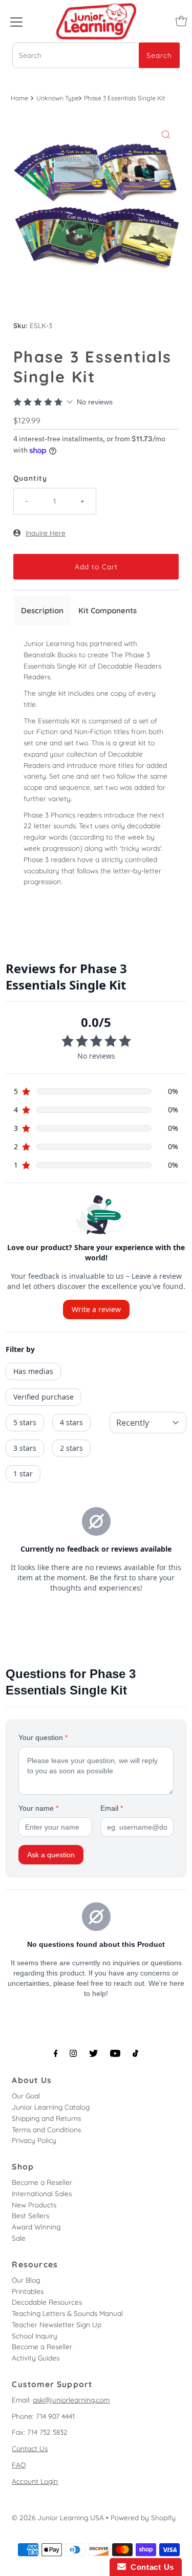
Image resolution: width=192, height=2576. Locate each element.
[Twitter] (93, 2053)
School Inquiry (35, 2336)
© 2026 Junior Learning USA (58, 2517)
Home (19, 98)
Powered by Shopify (143, 2517)
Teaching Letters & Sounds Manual (67, 2313)
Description (42, 610)
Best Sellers (30, 2215)
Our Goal (26, 2096)
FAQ (19, 2465)
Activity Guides (36, 2358)
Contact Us (30, 2448)
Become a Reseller (42, 2182)
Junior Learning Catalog (51, 2107)
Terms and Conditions (46, 2129)
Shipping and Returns (46, 2118)
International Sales (42, 2193)
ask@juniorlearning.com (71, 2400)
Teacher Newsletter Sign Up (57, 2324)
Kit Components (108, 610)
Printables (28, 2291)
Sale (19, 2238)
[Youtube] (115, 2053)
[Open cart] (181, 21)
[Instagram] (73, 2053)
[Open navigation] (16, 21)
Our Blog (26, 2280)
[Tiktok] (135, 2053)
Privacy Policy (34, 2140)
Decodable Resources (47, 2302)
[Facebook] (56, 2053)
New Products (34, 2205)
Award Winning (36, 2227)
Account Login (35, 2481)
